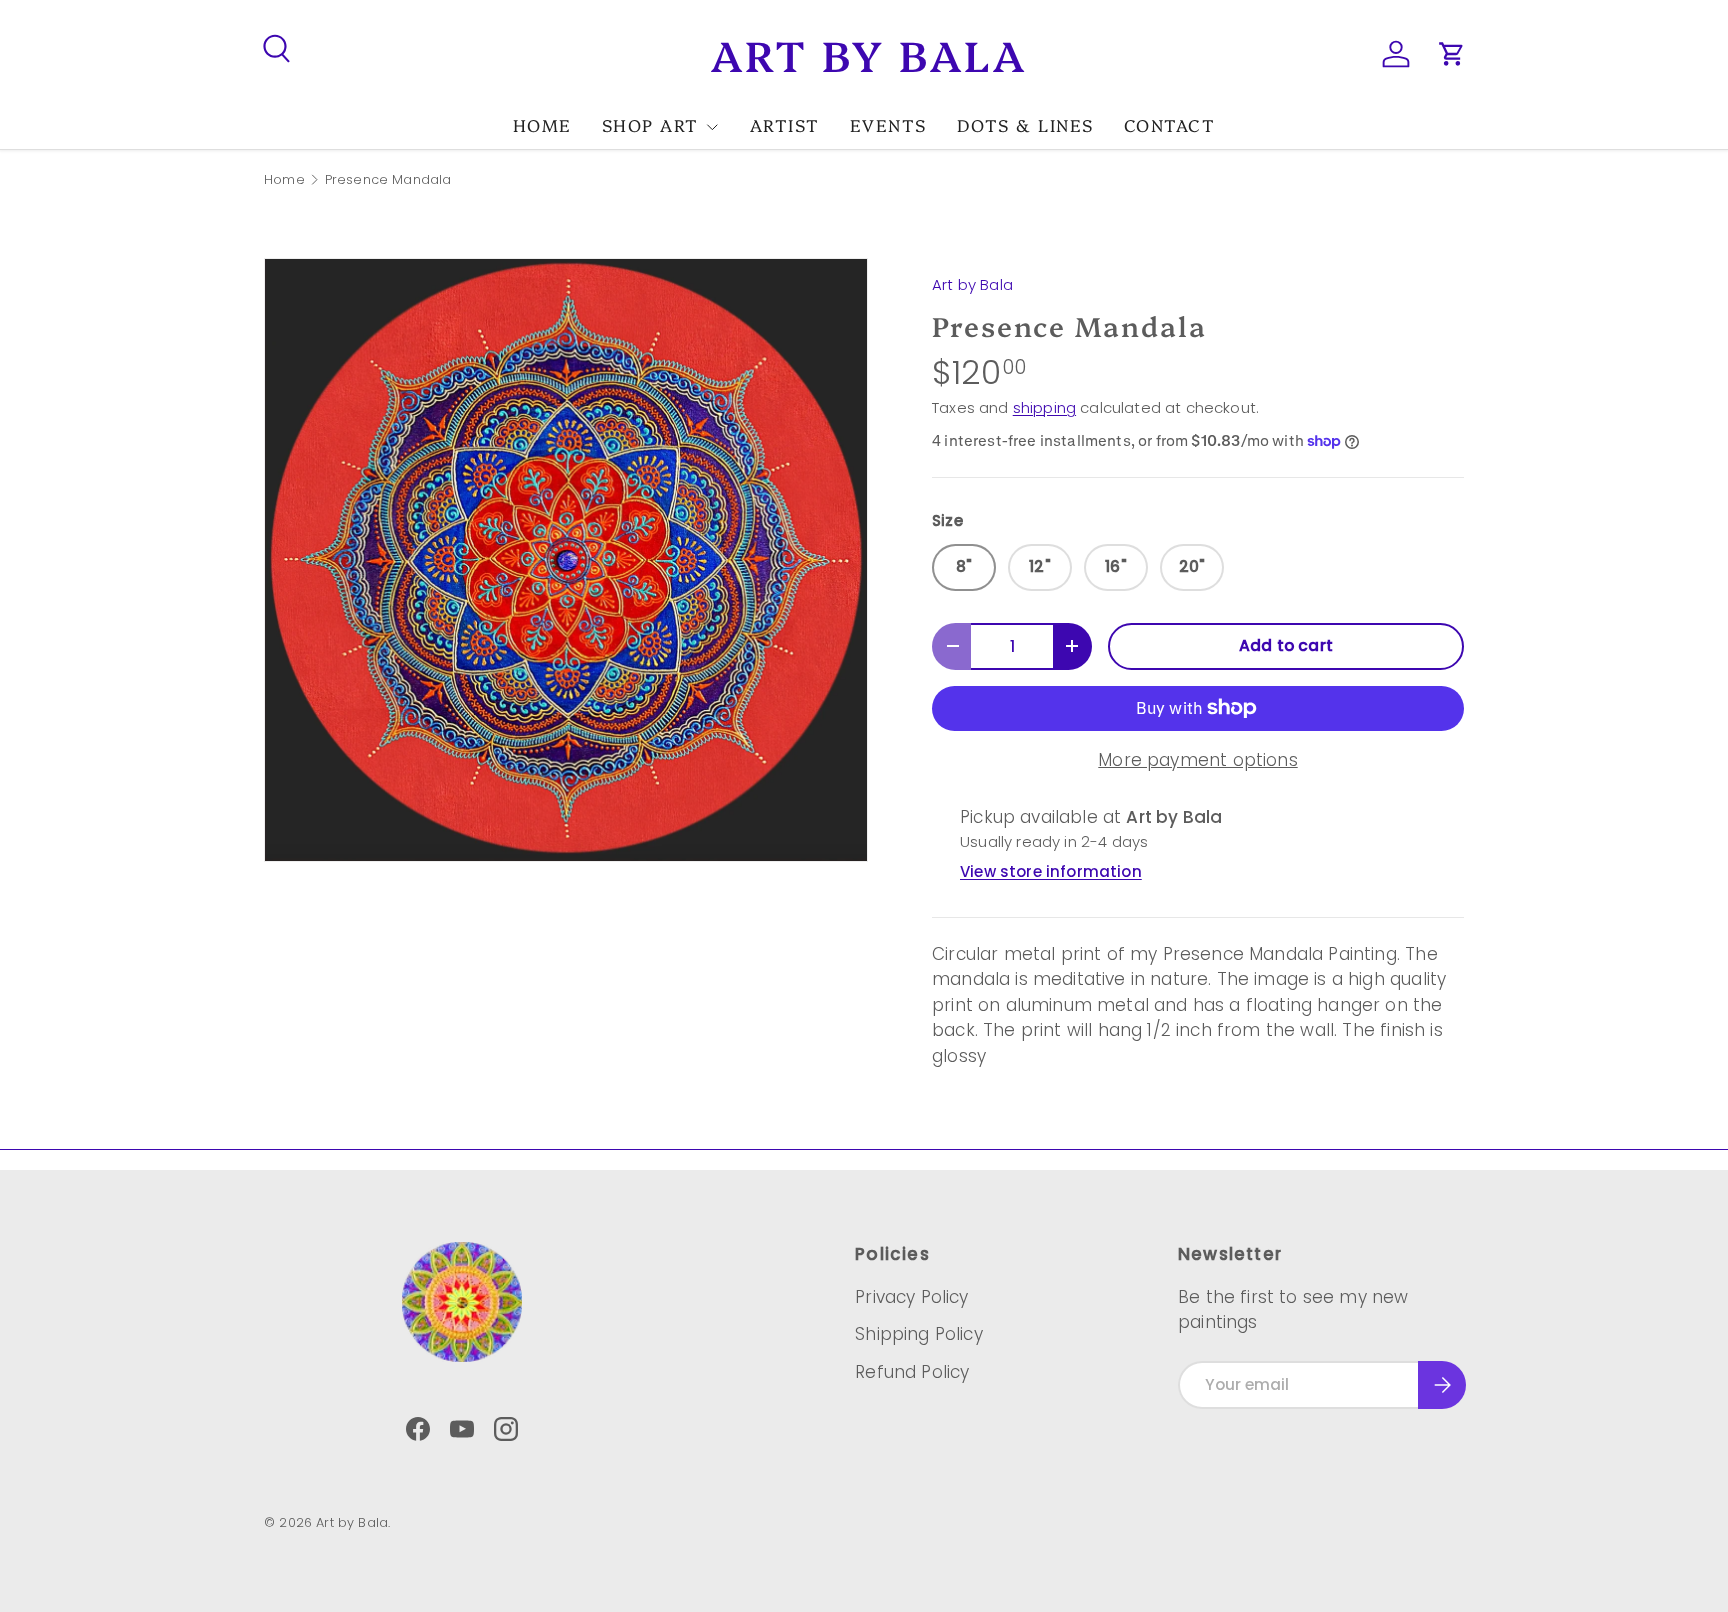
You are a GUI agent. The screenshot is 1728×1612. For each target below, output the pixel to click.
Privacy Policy (911, 1297)
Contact (1170, 124)
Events (888, 124)
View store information (1051, 871)
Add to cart (1286, 645)
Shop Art (650, 124)
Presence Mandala (388, 180)
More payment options (1197, 760)
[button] (1452, 54)
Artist (785, 124)
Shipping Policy (919, 1334)
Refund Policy (912, 1372)
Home (542, 124)
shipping (1044, 407)
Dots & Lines (1025, 124)
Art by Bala (972, 284)
